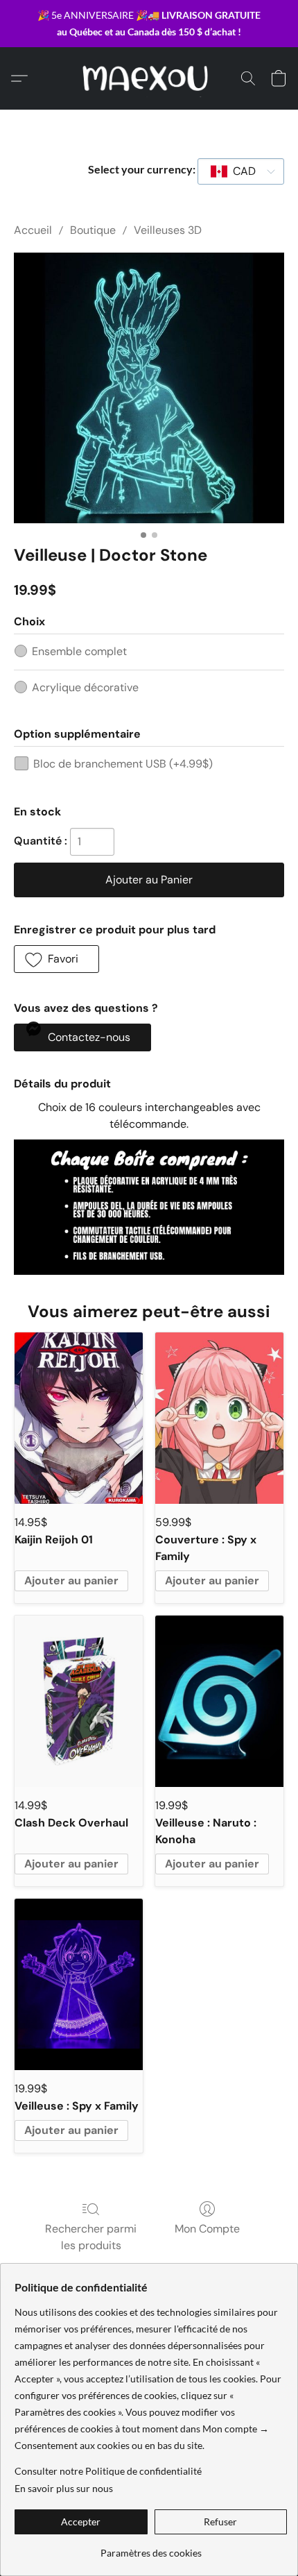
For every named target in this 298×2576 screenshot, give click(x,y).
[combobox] (241, 171)
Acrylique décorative (85, 687)
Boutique (93, 230)
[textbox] (240, 171)
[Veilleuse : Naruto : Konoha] (219, 1701)
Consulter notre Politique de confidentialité (108, 2471)
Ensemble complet (79, 651)
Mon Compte (207, 2229)
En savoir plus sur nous (64, 2488)
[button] (149, 78)
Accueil (33, 230)
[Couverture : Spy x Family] (219, 1418)
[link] (151, 2548)
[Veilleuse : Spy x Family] (79, 1984)
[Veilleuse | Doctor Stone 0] (149, 388)
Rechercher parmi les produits (91, 2237)
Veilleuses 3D (168, 230)
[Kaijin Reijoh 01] (79, 1418)
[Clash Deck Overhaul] (79, 1701)
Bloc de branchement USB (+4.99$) (123, 764)
